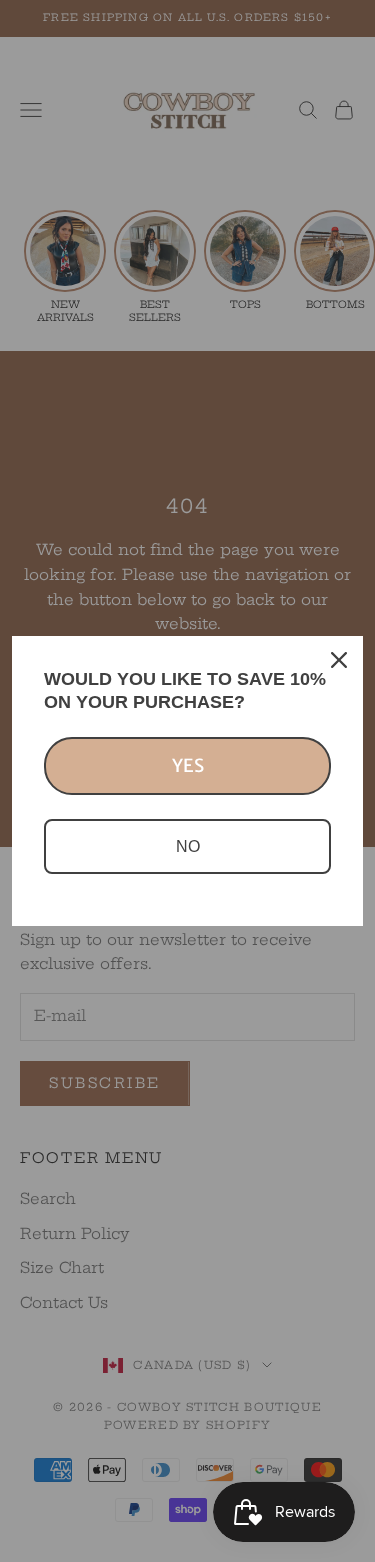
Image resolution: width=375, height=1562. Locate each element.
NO (188, 846)
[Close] (339, 660)
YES (188, 765)
